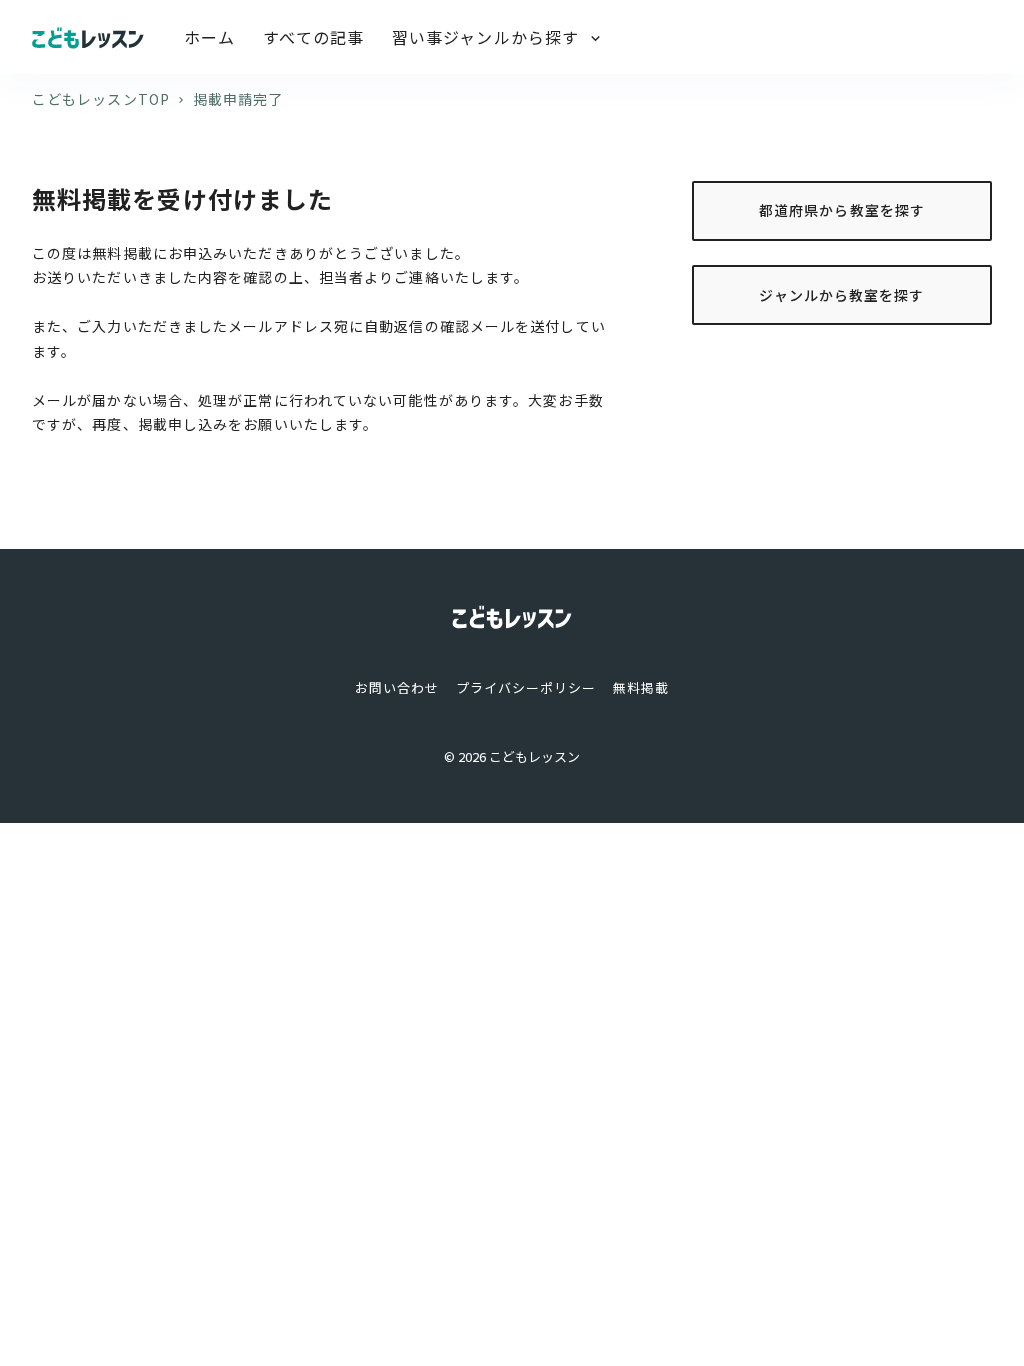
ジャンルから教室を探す (841, 295)
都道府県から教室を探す (842, 210)
